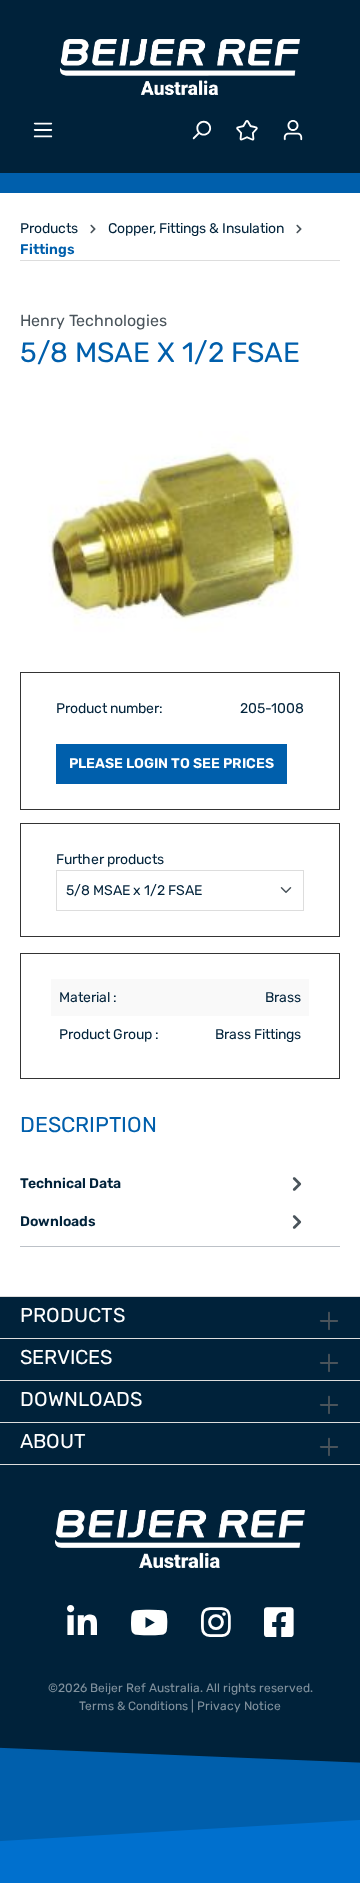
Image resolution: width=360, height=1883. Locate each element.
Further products (110, 859)
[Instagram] (216, 1623)
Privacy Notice (239, 1706)
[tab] (164, 1184)
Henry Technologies (93, 320)
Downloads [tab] (58, 1221)
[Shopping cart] (328, 122)
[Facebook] (279, 1623)
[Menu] (43, 130)
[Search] (201, 130)
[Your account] (293, 130)
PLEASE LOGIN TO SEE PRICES (171, 763)
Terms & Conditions (133, 1706)
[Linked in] (82, 1623)
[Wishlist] (247, 130)
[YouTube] (149, 1623)
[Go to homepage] (180, 67)
